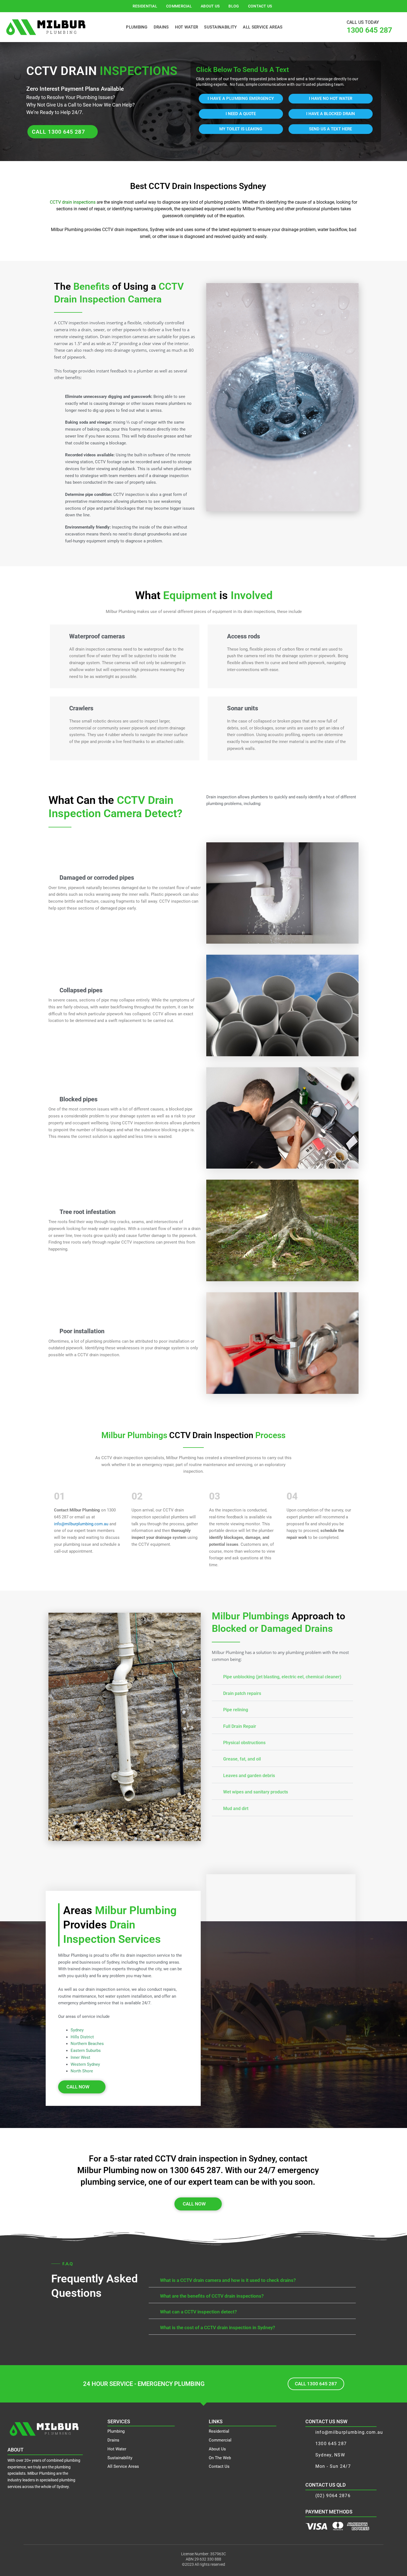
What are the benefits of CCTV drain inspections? (212, 2296)
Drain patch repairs (242, 1693)
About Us (210, 6)
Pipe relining (236, 1710)
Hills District (82, 2037)
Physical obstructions (244, 1743)
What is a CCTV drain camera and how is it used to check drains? (228, 2280)
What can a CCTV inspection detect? (198, 2312)
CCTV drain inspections (73, 202)
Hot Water (187, 27)
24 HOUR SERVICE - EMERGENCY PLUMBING (144, 2384)
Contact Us (260, 6)
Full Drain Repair (240, 1726)
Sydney (77, 2030)
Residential (145, 6)
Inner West (80, 2057)
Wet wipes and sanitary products (256, 1792)
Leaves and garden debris (249, 1776)
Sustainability (220, 27)
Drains (161, 27)
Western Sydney (85, 2064)
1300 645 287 (369, 30)
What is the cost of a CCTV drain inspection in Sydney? (217, 2328)
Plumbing (137, 27)
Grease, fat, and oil (242, 1759)
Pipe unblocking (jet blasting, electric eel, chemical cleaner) (282, 1677)
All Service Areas (263, 27)
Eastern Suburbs (86, 2051)
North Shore (82, 2071)
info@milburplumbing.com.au (81, 1524)
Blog (234, 6)
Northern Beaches (87, 2044)
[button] (282, 1676)
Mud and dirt (236, 1809)
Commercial (179, 6)
